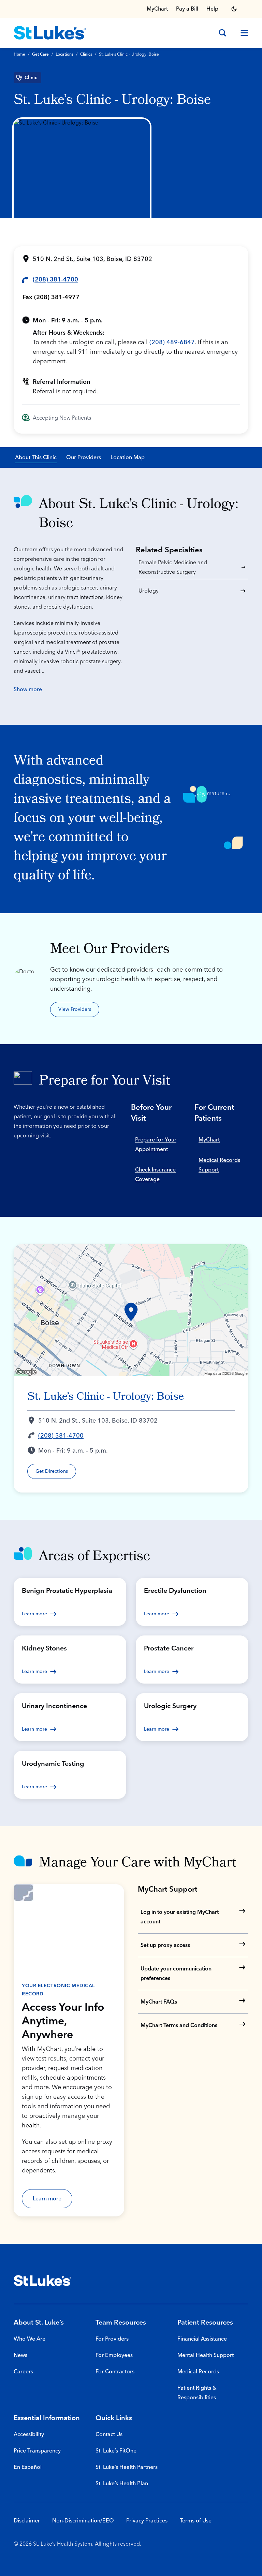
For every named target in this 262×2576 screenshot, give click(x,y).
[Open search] (222, 33)
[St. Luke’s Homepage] (43, 2281)
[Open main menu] (242, 33)
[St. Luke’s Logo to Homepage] (50, 33)
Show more (28, 689)
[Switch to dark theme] (234, 9)
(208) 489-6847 (172, 342)
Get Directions (52, 1471)
